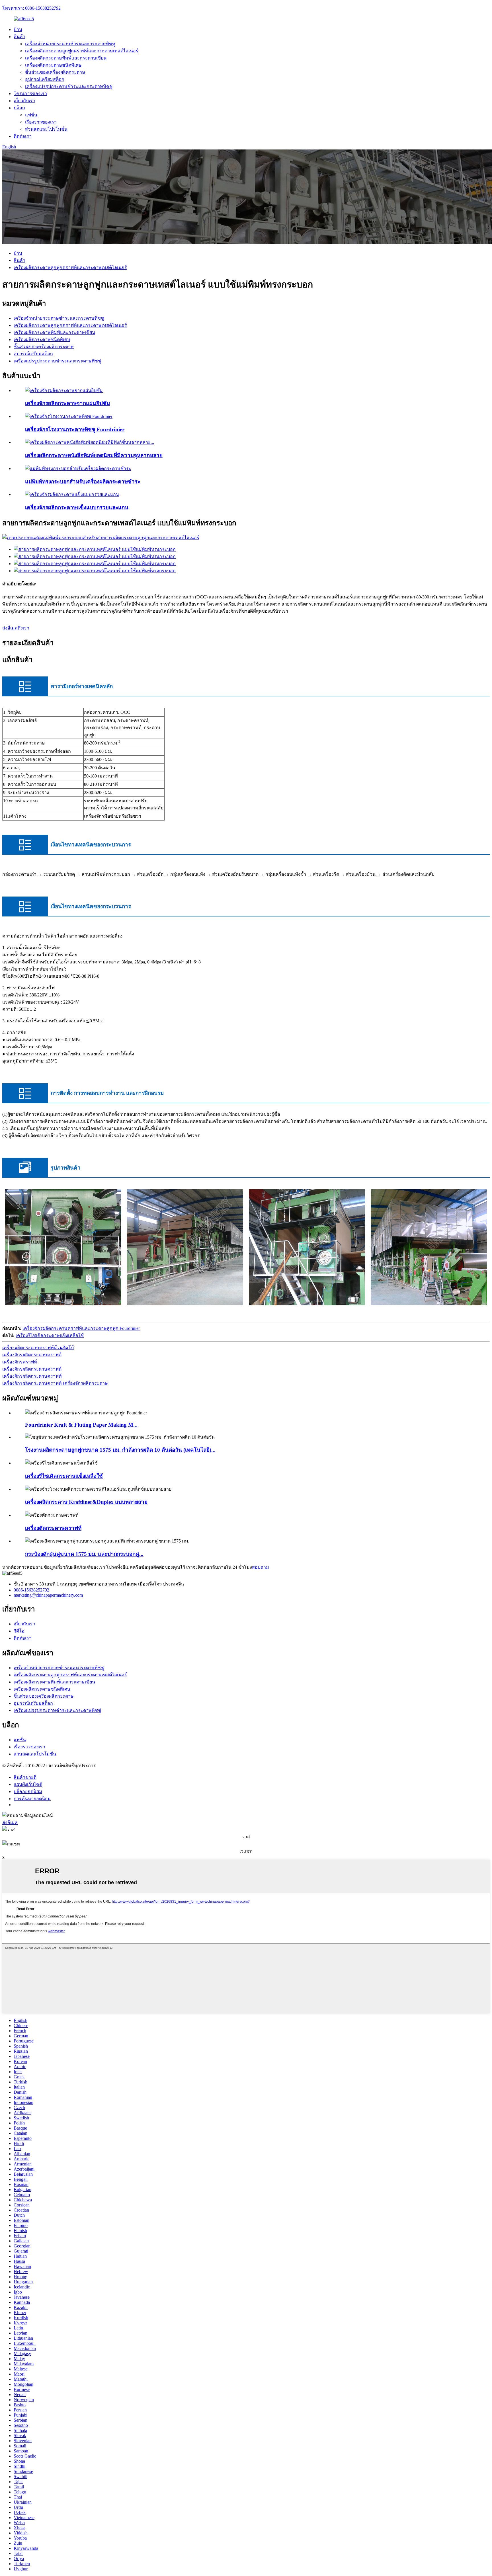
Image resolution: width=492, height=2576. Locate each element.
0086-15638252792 (31, 1590)
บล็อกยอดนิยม (28, 1791)
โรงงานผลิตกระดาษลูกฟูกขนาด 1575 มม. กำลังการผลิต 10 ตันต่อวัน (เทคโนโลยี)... (120, 1450)
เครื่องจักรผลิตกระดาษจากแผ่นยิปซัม (67, 403)
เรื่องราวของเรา (41, 122)
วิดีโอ (19, 1631)
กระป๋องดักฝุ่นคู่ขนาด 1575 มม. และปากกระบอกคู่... (84, 1554)
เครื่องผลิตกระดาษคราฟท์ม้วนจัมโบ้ (38, 1348)
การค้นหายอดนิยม (32, 1799)
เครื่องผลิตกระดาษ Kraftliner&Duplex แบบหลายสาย (86, 1502)
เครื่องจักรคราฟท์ (20, 1362)
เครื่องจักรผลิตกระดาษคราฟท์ (32, 1376)
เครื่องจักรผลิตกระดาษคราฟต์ (32, 1355)
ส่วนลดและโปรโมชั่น (46, 129)
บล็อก (19, 108)
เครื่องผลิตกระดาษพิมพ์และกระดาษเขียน (66, 58)
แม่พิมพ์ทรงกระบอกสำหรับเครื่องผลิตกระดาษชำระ (83, 482)
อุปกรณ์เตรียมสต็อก (45, 79)
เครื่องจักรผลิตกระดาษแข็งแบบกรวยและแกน (77, 507)
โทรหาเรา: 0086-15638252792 (31, 8)
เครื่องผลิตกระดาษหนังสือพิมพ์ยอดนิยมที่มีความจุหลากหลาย (94, 455)
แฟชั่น (31, 115)
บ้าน (18, 29)
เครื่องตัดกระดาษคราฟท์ (53, 1528)
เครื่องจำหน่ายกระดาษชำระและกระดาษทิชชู (70, 44)
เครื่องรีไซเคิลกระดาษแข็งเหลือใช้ (50, 1335)
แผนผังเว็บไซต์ (28, 1784)
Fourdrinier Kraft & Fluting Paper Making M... (81, 1425)
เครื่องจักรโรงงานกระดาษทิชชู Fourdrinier (75, 429)
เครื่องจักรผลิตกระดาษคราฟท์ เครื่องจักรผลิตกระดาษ (55, 1383)
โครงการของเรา (30, 94)
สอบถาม (261, 1567)
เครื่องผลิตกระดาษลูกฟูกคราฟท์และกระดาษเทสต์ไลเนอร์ (82, 51)
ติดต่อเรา (23, 136)
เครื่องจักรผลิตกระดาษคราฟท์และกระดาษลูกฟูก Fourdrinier (81, 1328)
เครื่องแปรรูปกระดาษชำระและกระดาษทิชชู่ (69, 86)
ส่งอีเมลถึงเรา (16, 628)
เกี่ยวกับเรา (24, 101)
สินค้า (20, 37)
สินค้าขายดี (25, 1777)
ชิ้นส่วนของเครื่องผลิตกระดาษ (55, 72)
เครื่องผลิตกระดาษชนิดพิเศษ (53, 65)
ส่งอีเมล (10, 1823)
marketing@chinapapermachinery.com (48, 1595)
